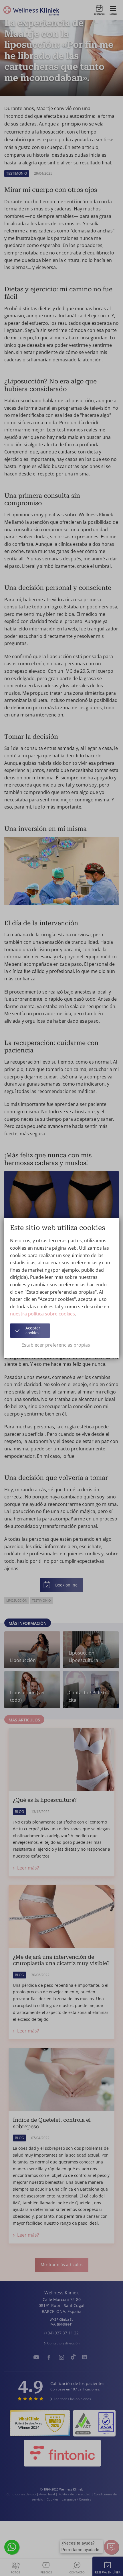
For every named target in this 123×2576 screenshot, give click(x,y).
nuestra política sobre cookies (42, 1314)
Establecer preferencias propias (56, 1345)
